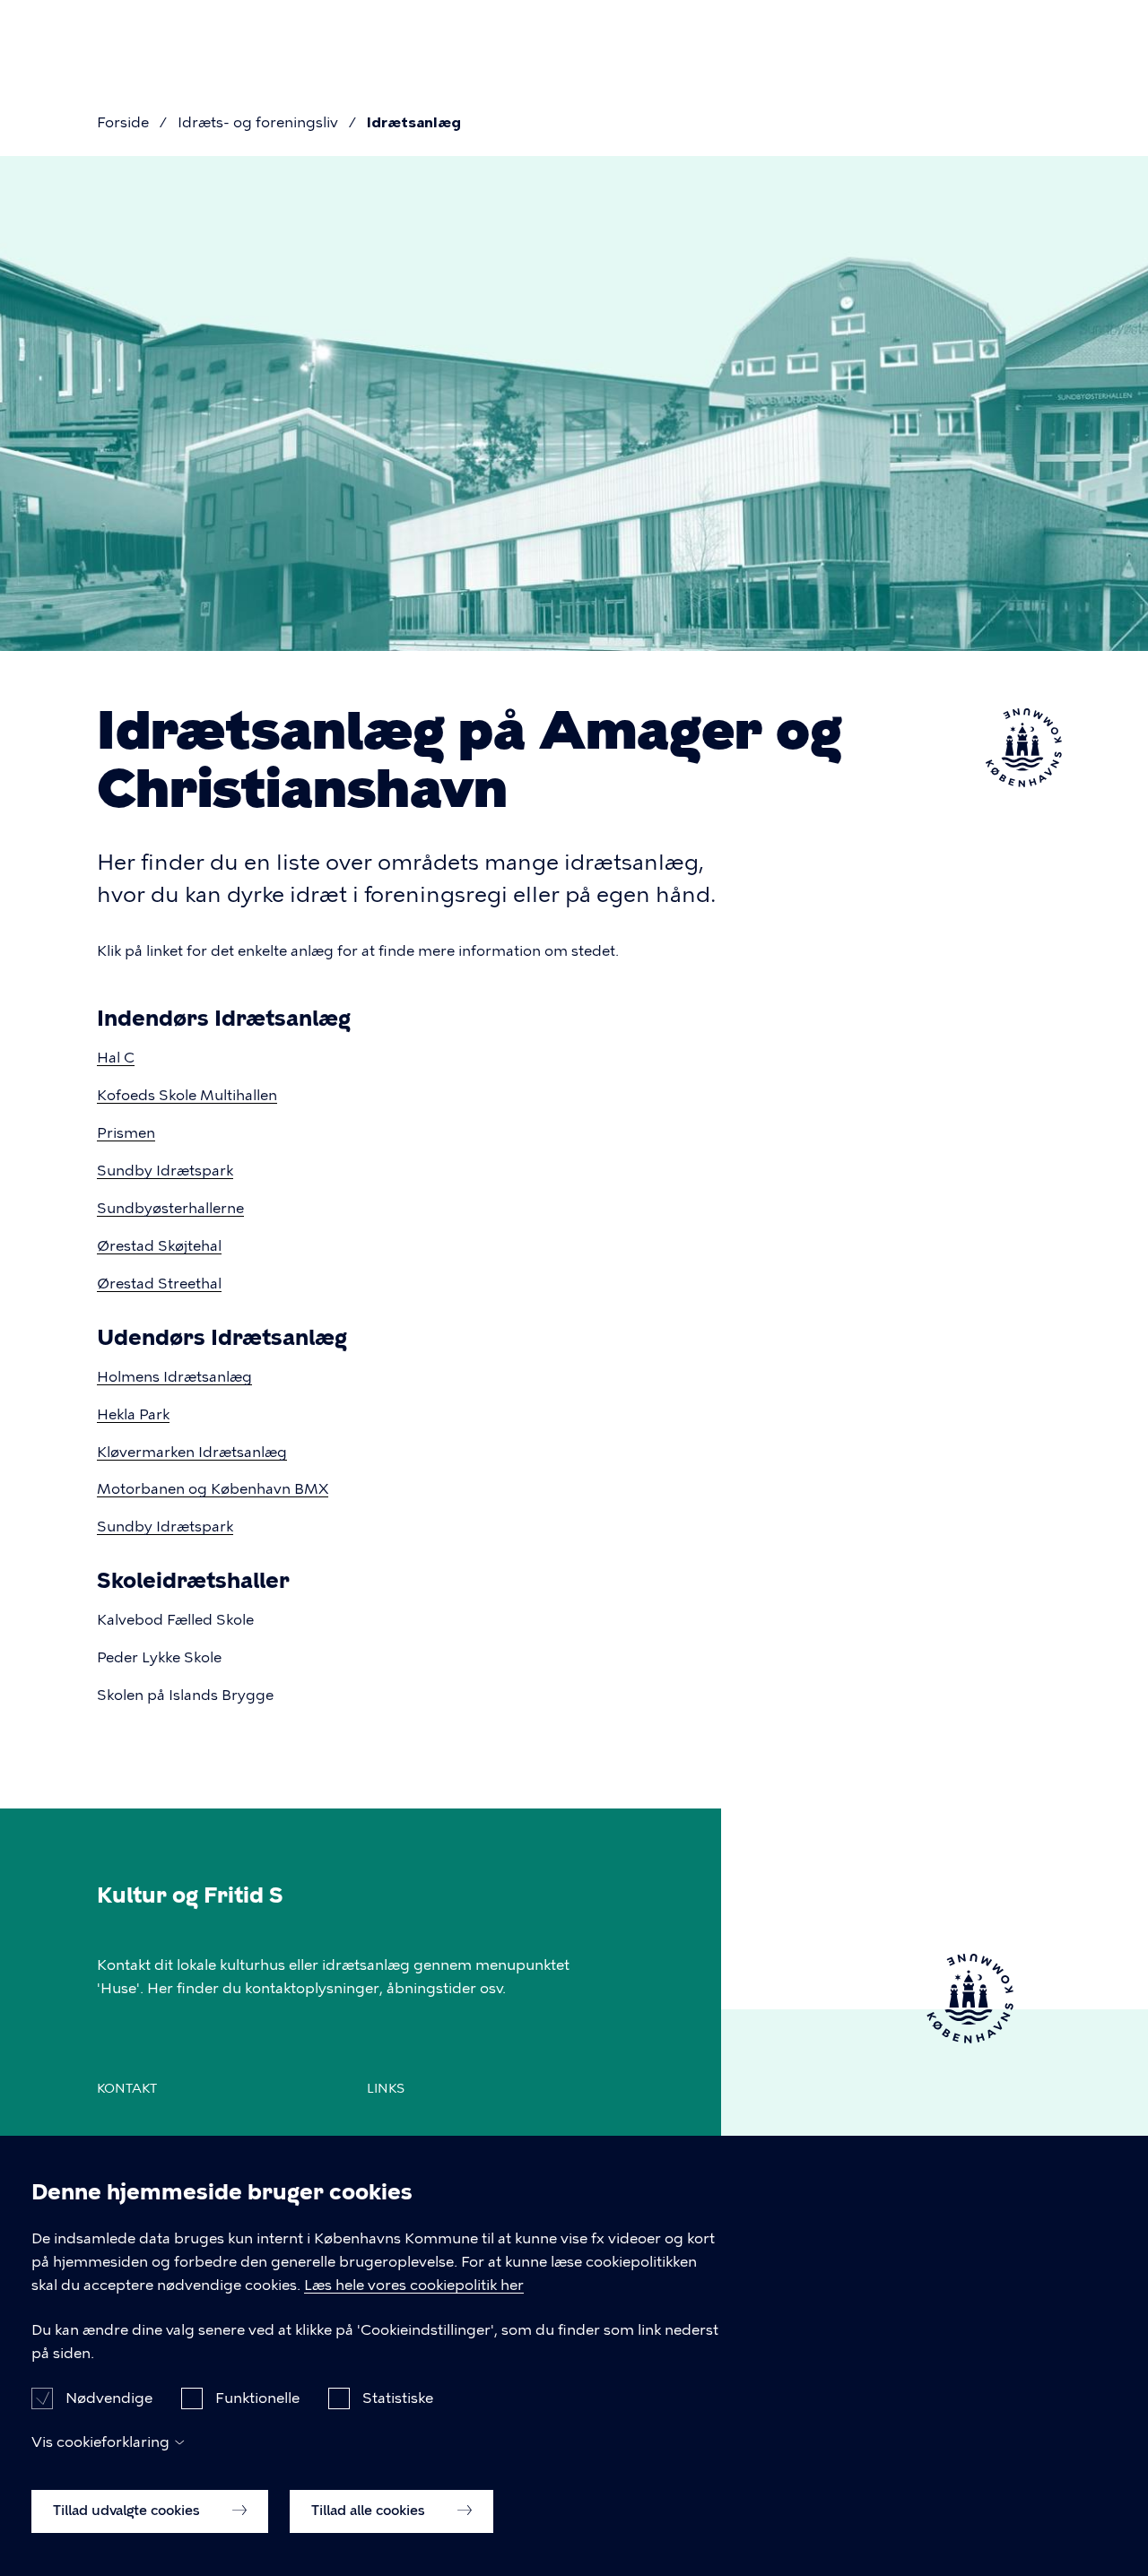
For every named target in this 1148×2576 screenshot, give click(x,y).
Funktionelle (257, 2397)
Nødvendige (109, 2397)
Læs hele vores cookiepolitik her (414, 2285)
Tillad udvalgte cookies (128, 2511)
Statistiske (398, 2397)
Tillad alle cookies (370, 2511)
